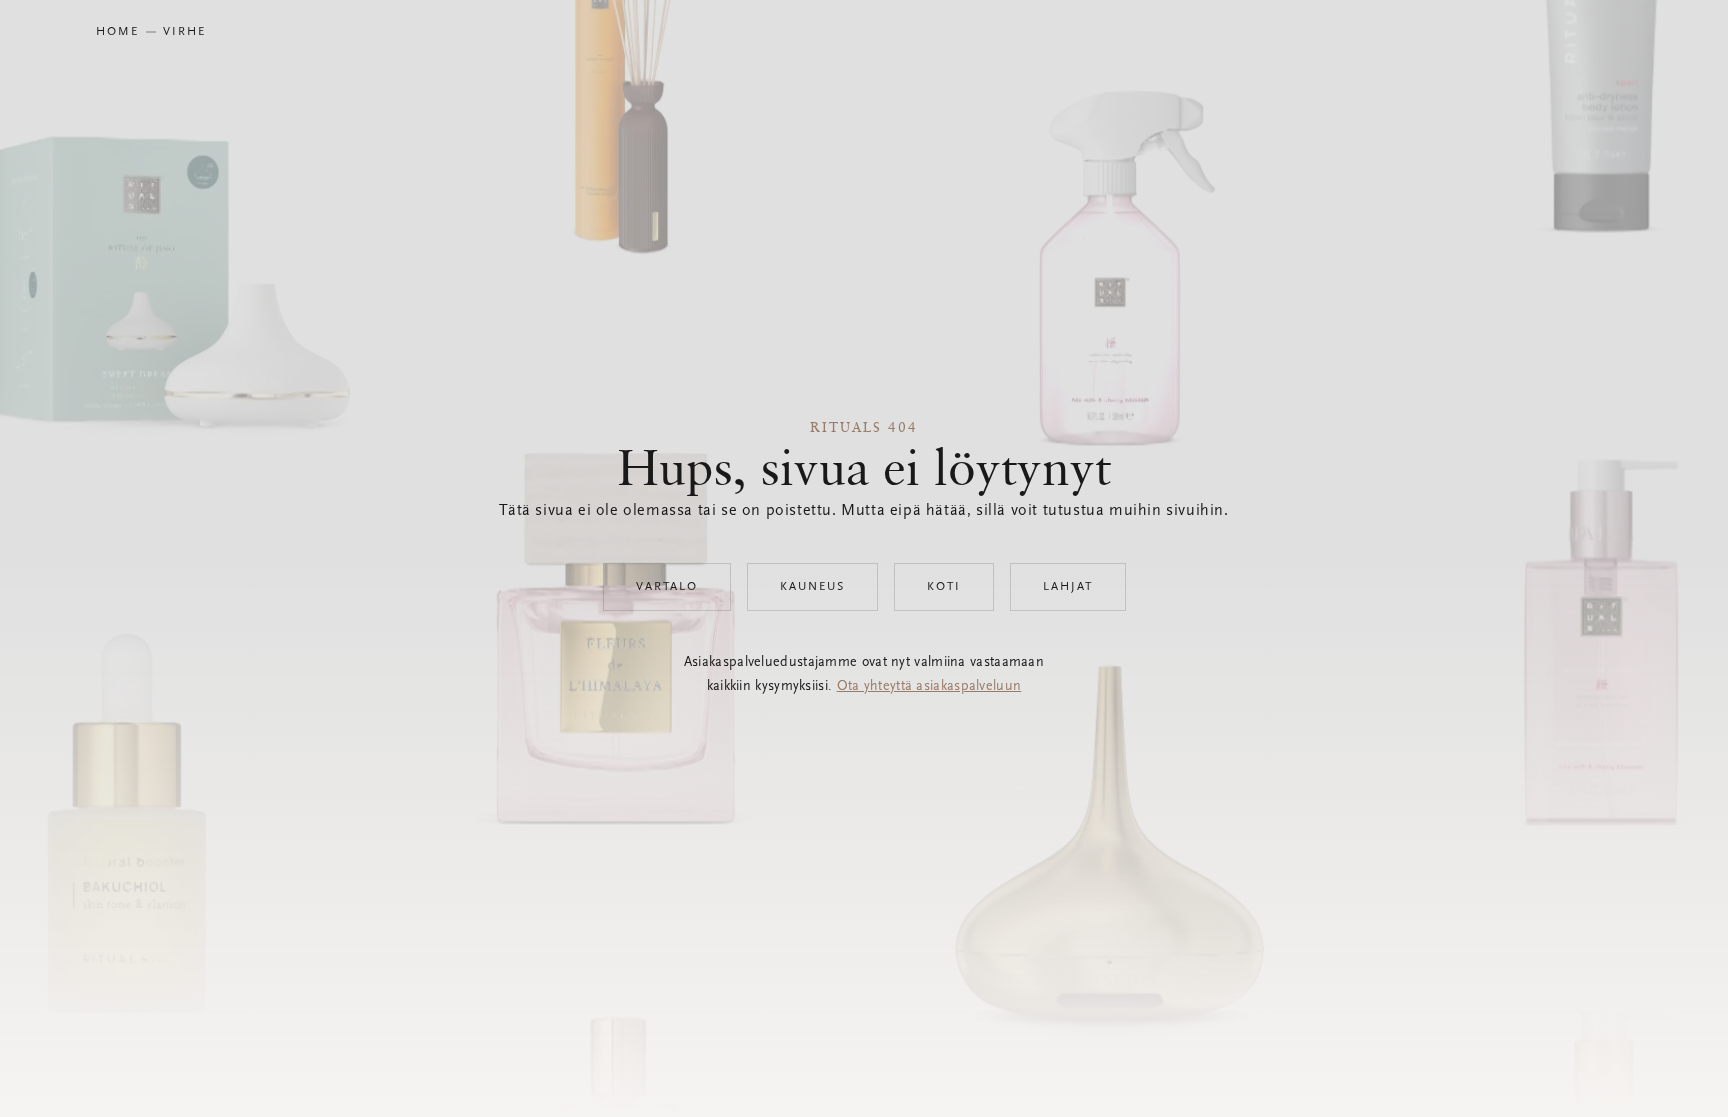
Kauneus (812, 587)
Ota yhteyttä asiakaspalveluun (929, 687)
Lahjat (1068, 587)
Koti (944, 587)
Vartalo (667, 587)
